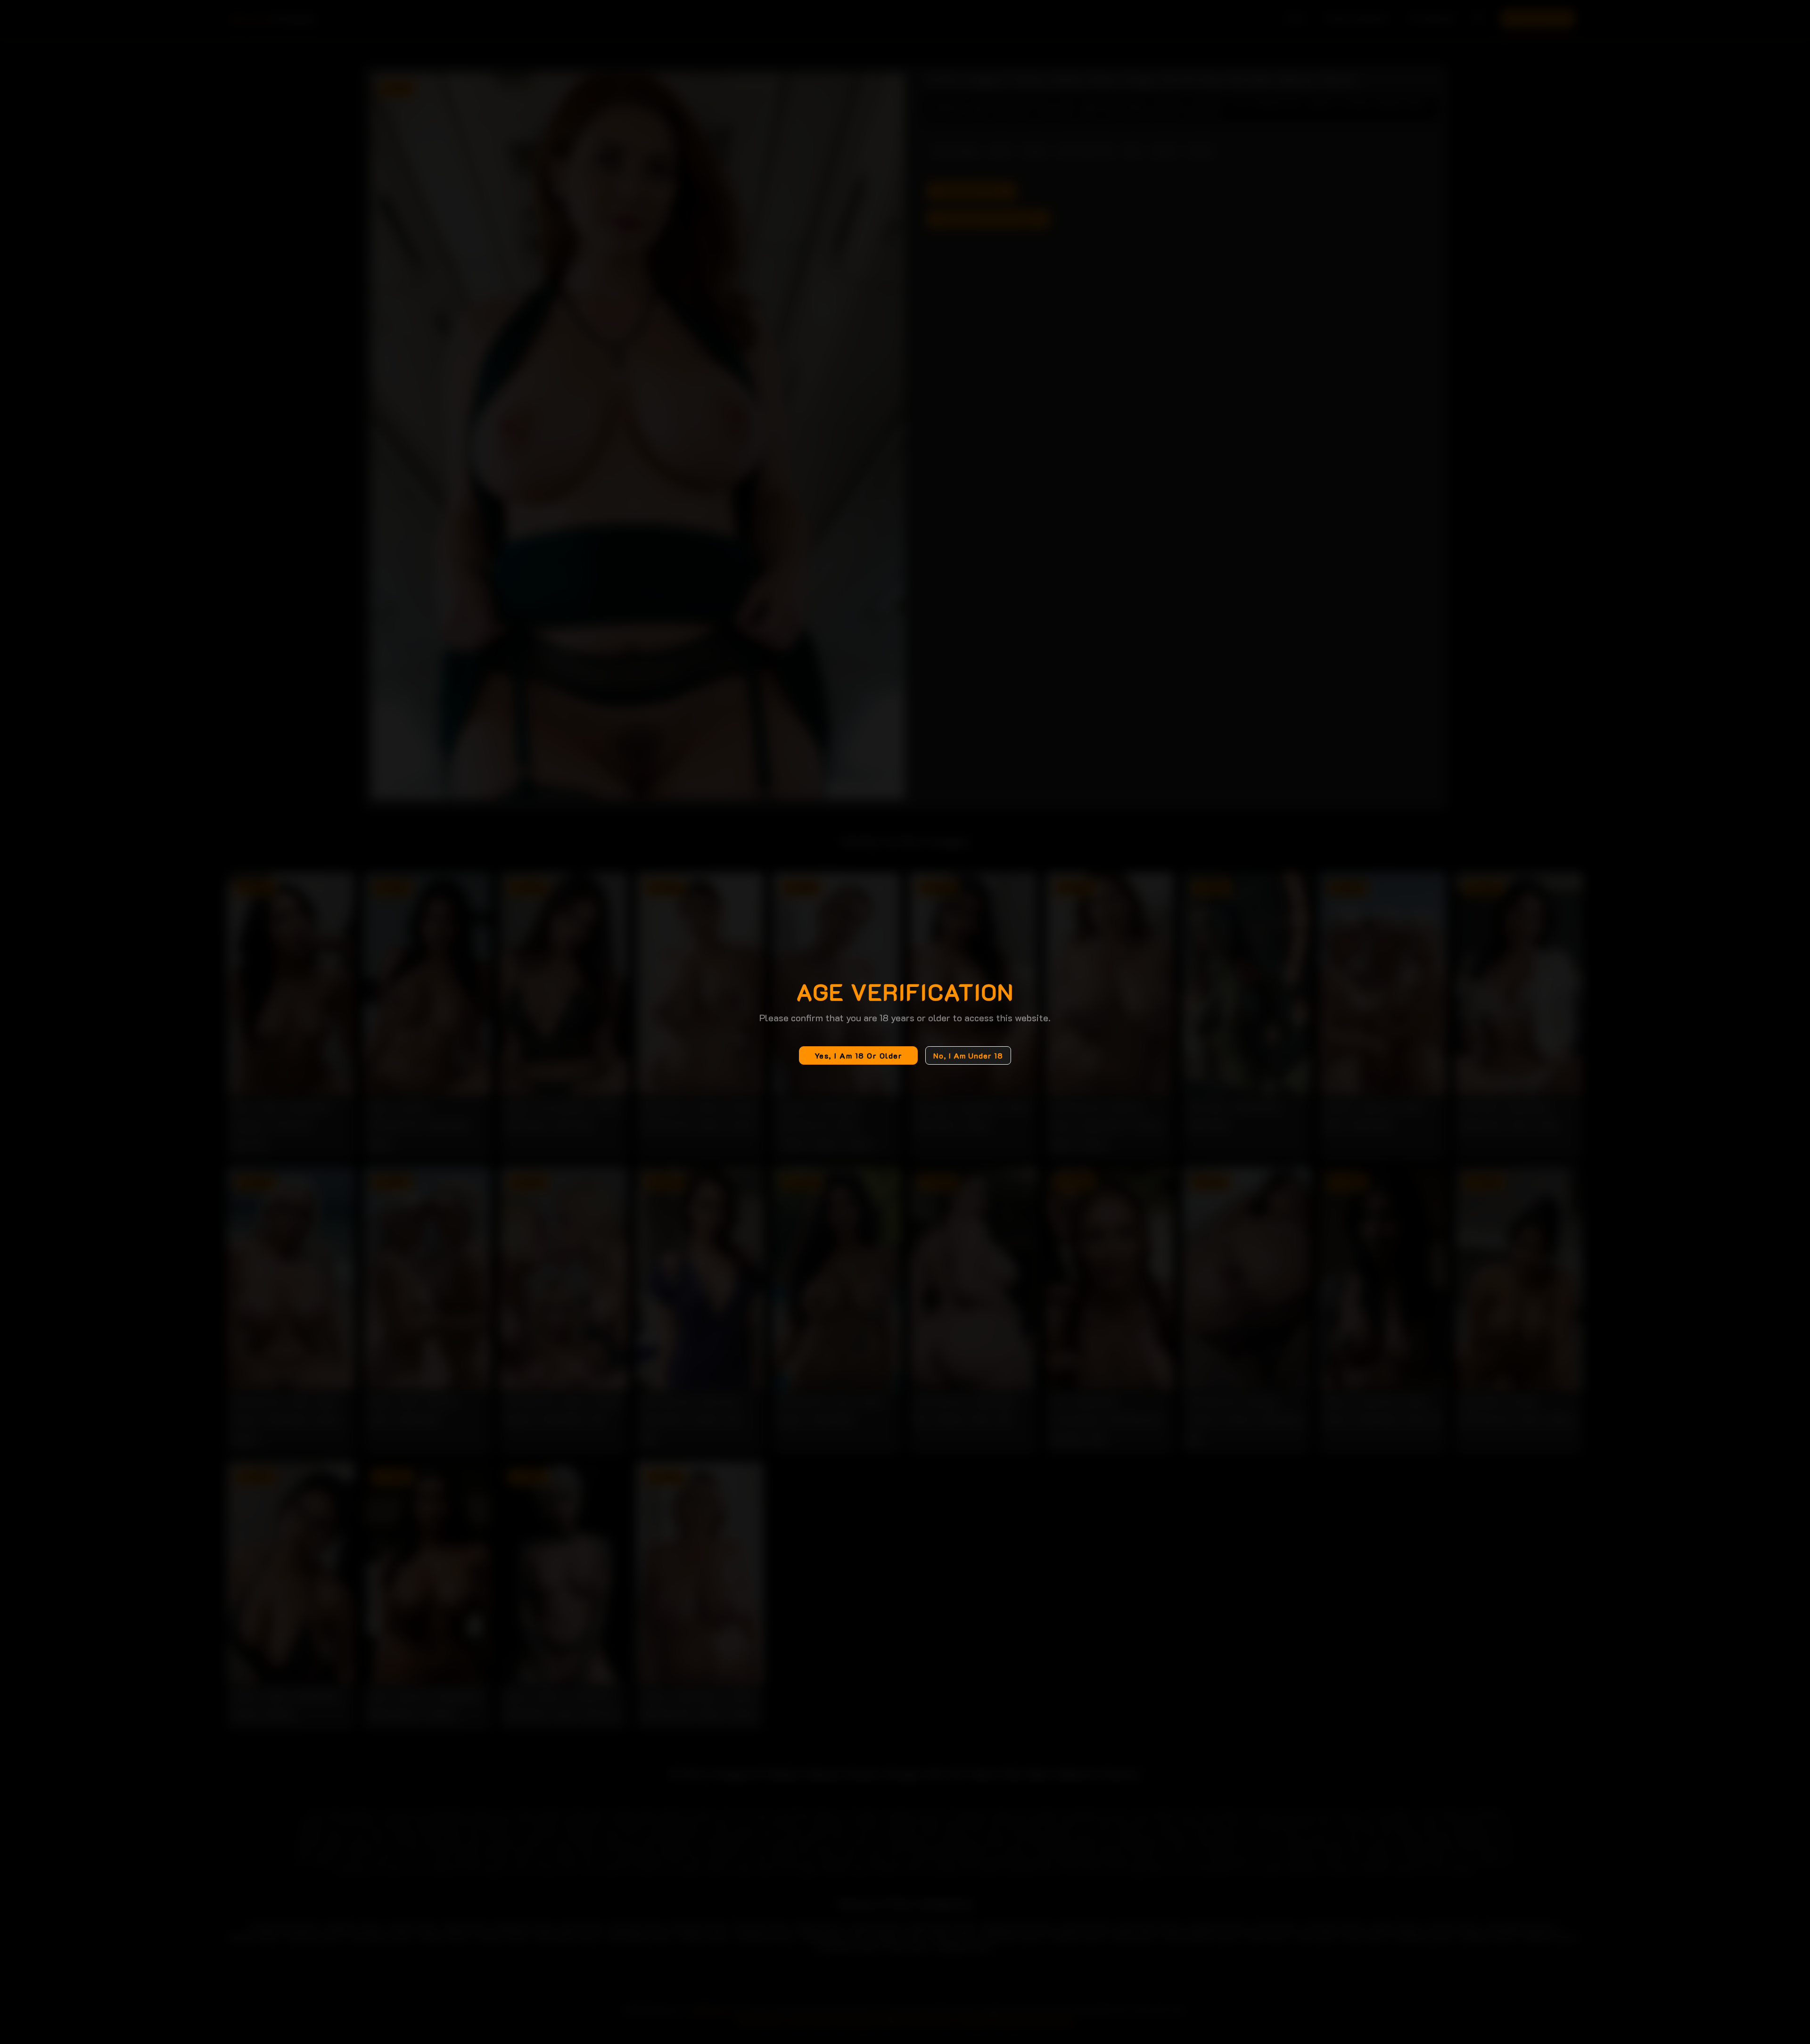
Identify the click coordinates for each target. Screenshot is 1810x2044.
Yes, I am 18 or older (859, 1055)
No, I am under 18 (968, 1055)
